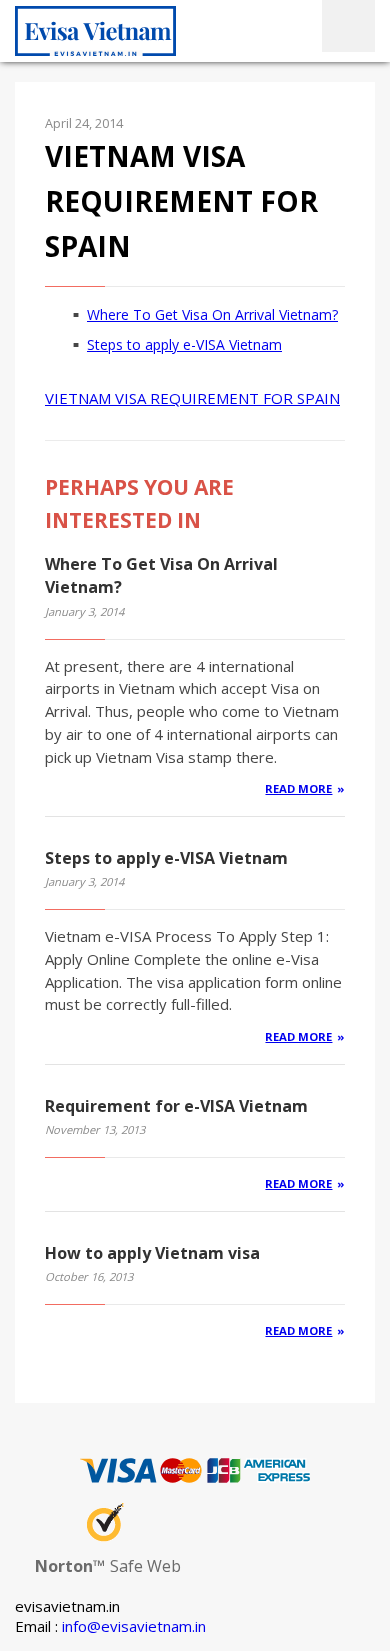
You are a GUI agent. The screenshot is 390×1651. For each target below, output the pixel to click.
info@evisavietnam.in (134, 1626)
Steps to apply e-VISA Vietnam (184, 344)
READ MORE (298, 788)
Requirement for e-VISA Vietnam (176, 1106)
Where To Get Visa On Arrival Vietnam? (212, 314)
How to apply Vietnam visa (152, 1253)
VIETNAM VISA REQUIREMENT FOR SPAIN (192, 398)
